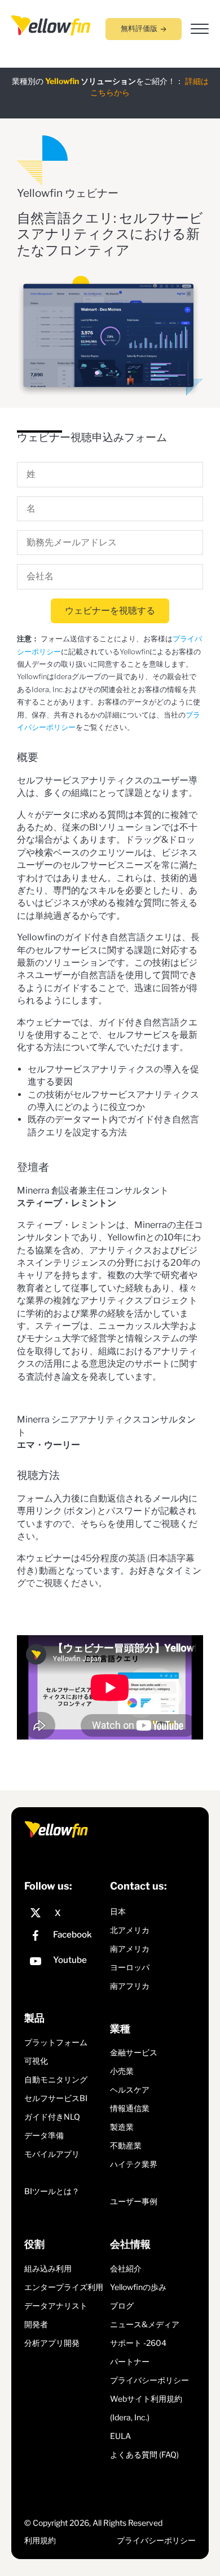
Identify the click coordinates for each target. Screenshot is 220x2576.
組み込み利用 (48, 2268)
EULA (120, 2436)
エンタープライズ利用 (64, 2287)
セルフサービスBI (56, 2098)
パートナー (130, 2361)
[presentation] (51, 25)
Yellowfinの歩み (138, 2287)
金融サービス (134, 2052)
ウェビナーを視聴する (110, 611)
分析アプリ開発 (52, 2343)
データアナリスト (56, 2306)
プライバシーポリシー (149, 2380)
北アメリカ (130, 1930)
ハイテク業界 (134, 2164)
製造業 (122, 2127)
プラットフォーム (56, 2042)
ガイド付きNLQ (52, 2117)
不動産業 (126, 2145)
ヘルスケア (130, 2090)
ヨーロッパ (130, 1967)
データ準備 (44, 2135)
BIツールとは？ (52, 2191)
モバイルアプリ (52, 2154)
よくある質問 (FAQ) (144, 2454)
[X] (64, 1913)
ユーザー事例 (134, 2201)
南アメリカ (130, 1948)
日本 (118, 1911)
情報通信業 (130, 2108)
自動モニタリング (56, 2079)
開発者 (36, 2324)
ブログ (122, 2306)
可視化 (36, 2061)
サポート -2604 (138, 2343)
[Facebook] (64, 1937)
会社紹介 (126, 2268)
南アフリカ (130, 1986)
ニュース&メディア (145, 2324)
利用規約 (40, 2540)
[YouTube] (64, 1963)
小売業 (122, 2071)
